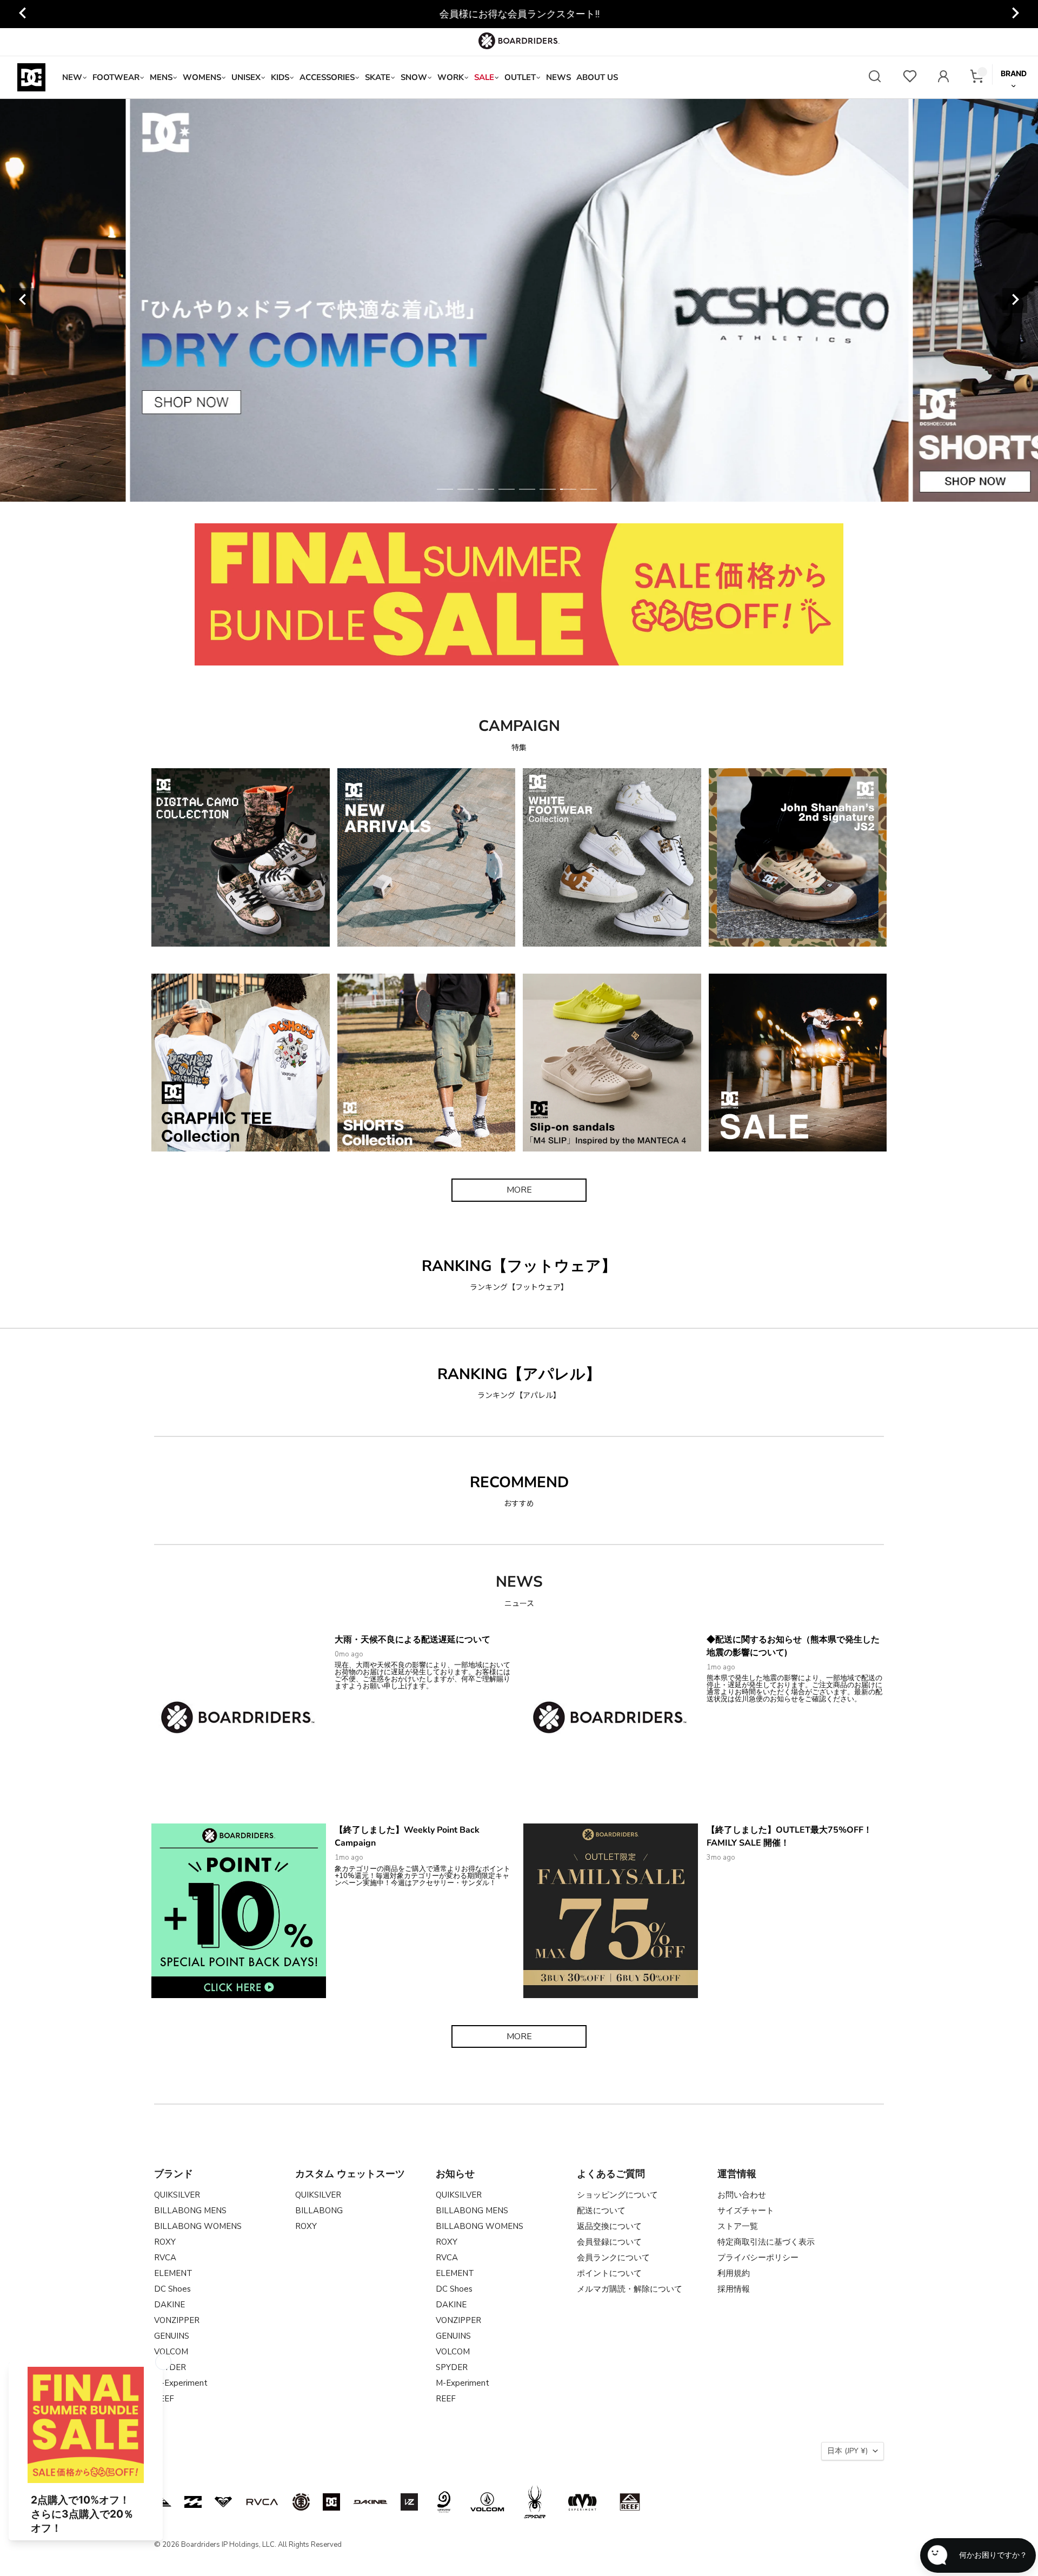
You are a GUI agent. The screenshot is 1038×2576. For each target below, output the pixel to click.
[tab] (445, 489)
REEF (446, 2399)
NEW (72, 77)
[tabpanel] (519, 300)
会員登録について (609, 2242)
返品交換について (609, 2226)
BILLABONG (319, 2211)
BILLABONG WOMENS (198, 2226)
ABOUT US (597, 77)
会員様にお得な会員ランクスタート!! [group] (519, 14)
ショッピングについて (617, 2195)
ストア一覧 (738, 2226)
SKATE (378, 77)
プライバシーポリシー (758, 2258)
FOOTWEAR (116, 77)
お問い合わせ (742, 2195)
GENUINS (172, 2336)
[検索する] (875, 78)
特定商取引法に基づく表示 (766, 2242)
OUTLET (520, 77)
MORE (519, 1190)
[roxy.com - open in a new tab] (223, 2502)
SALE (484, 77)
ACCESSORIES (327, 77)
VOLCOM (171, 2352)
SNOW (414, 77)
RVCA (165, 2258)
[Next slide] (1015, 14)
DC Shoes (172, 2289)
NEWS (558, 77)
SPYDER (452, 2367)
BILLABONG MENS (190, 2211)
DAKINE (169, 2305)
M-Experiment (181, 2383)
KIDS (280, 77)
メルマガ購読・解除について (630, 2289)
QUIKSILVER (177, 2195)
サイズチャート (746, 2211)
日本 (847, 2451)
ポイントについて (609, 2273)
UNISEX (246, 77)
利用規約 (734, 2273)
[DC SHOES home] (31, 77)
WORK (451, 77)
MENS (161, 77)
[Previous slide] (23, 14)
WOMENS (202, 77)
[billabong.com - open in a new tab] (193, 2502)
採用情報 (734, 2289)
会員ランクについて (613, 2258)
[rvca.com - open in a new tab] (262, 2502)
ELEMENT (173, 2273)
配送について (601, 2211)
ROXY (165, 2242)
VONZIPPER (177, 2320)
